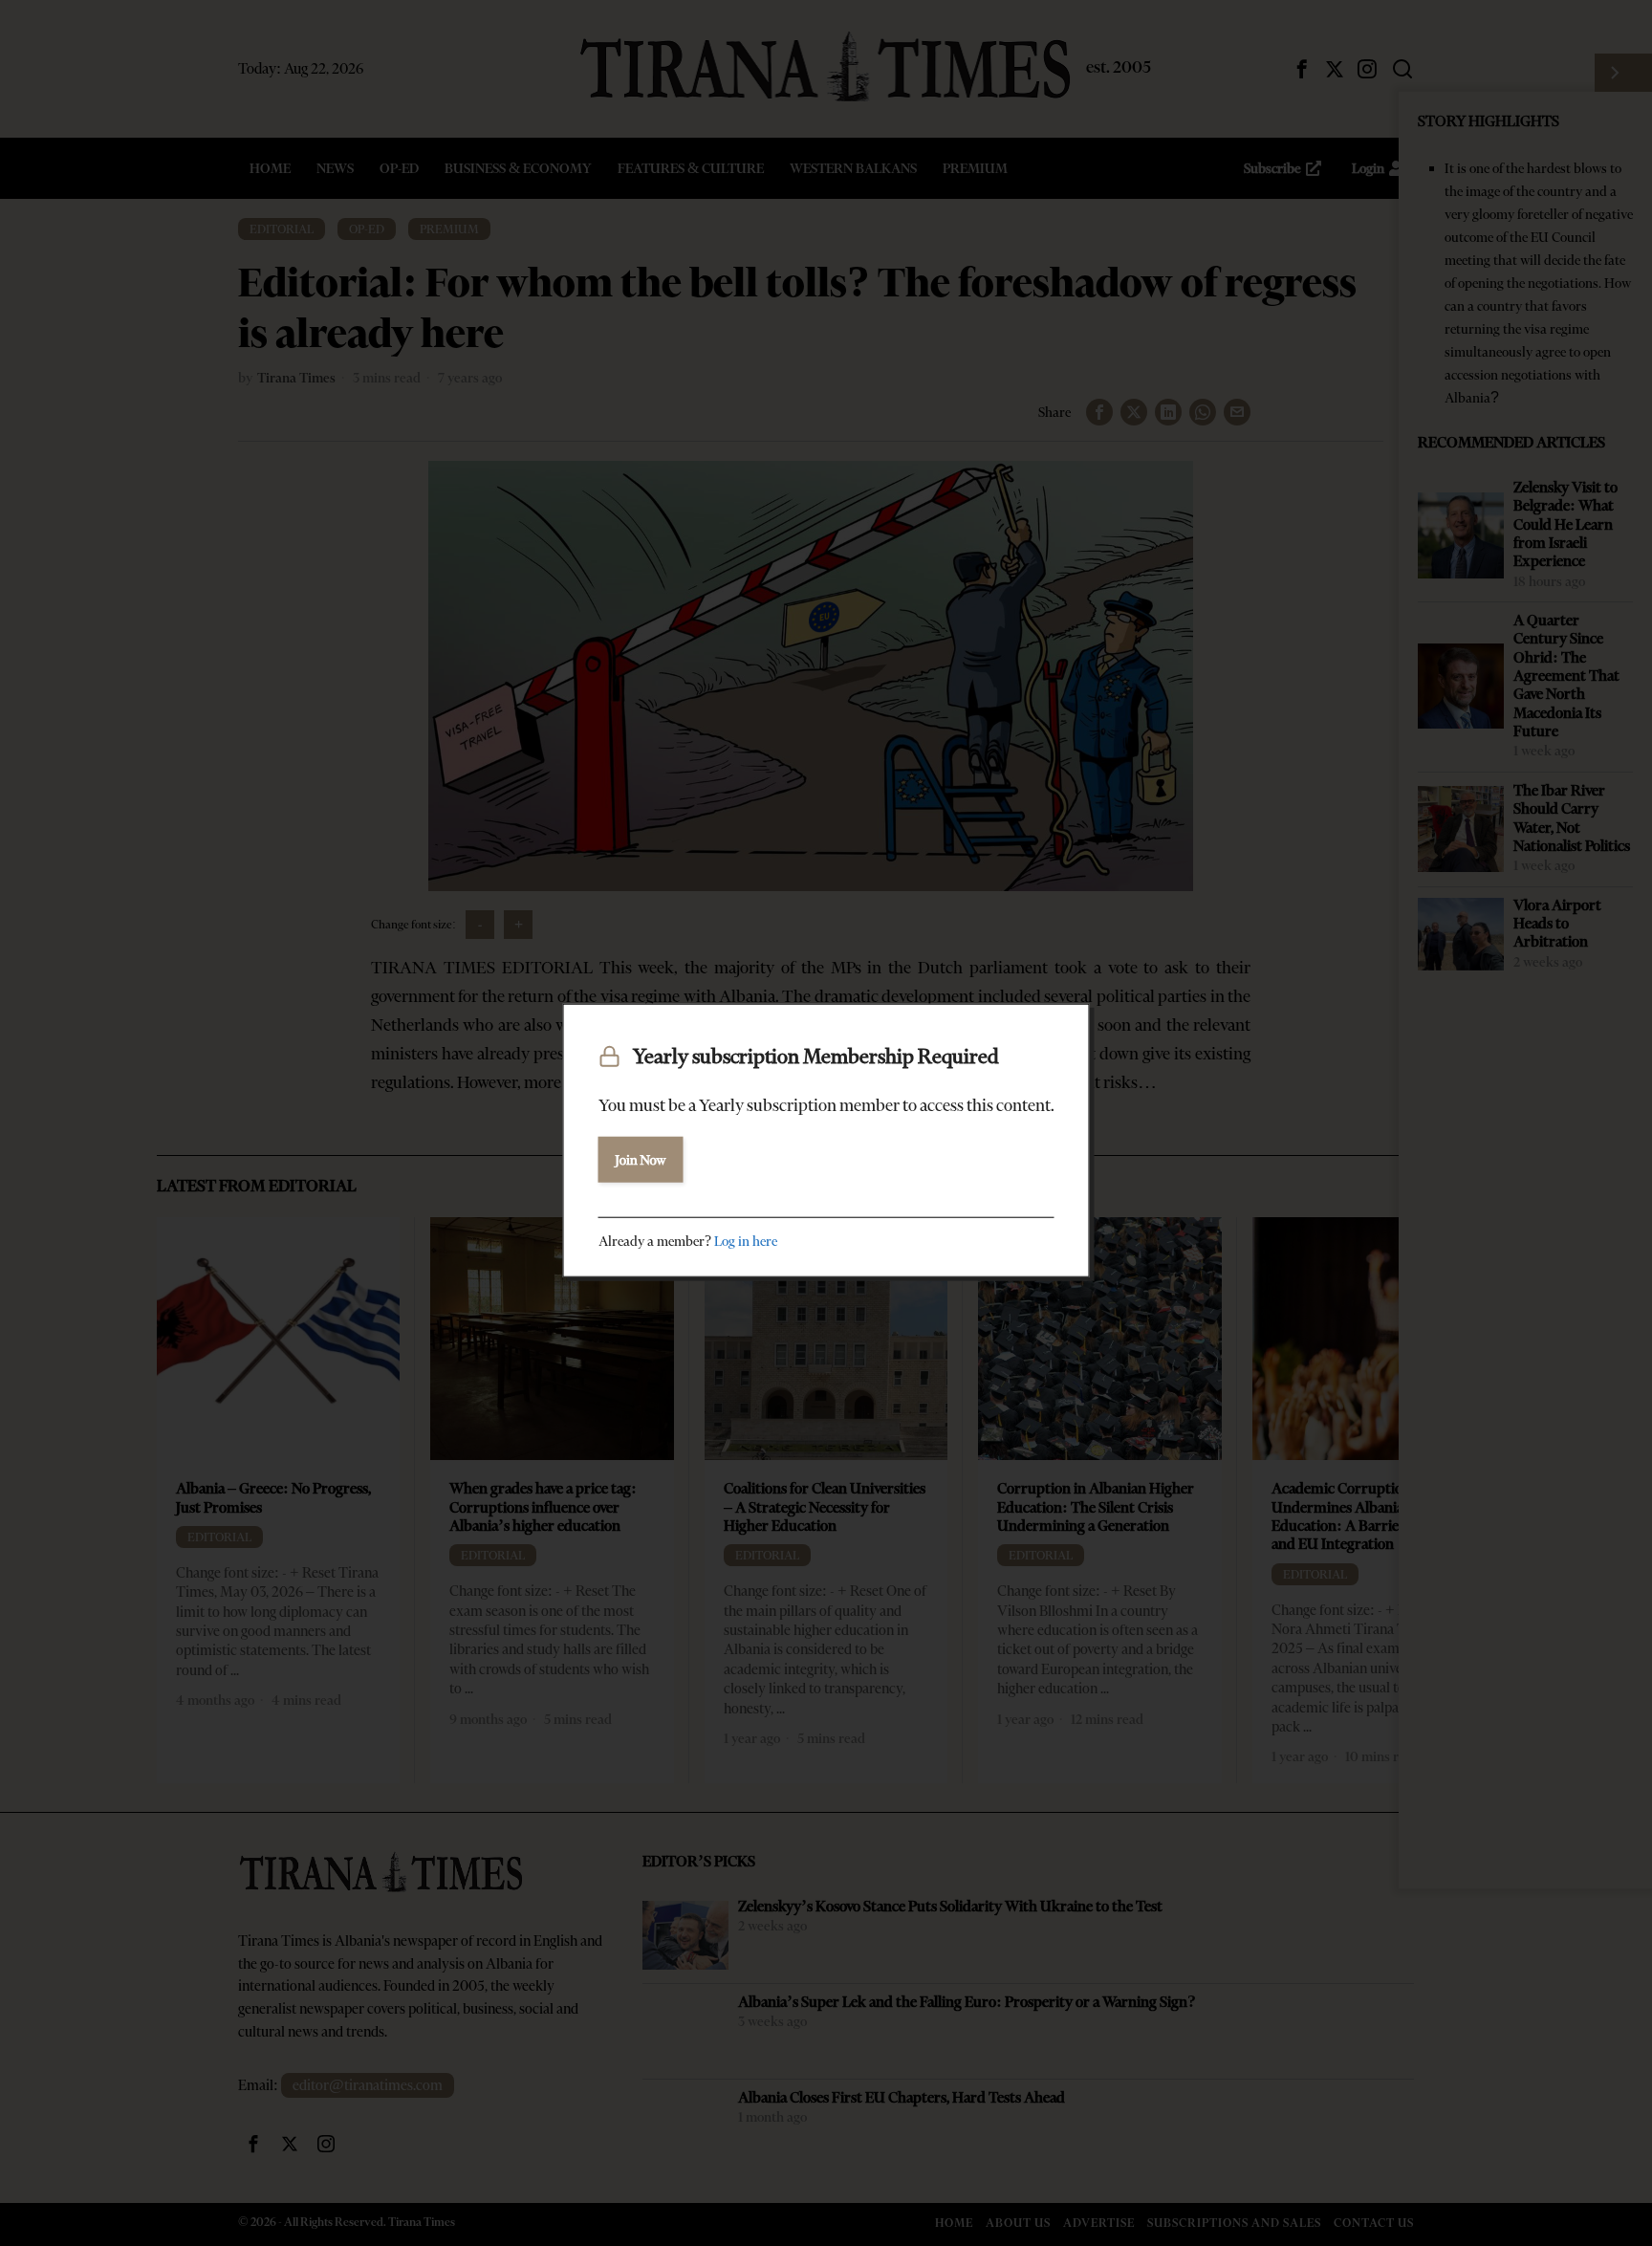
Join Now (641, 1159)
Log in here (746, 1240)
